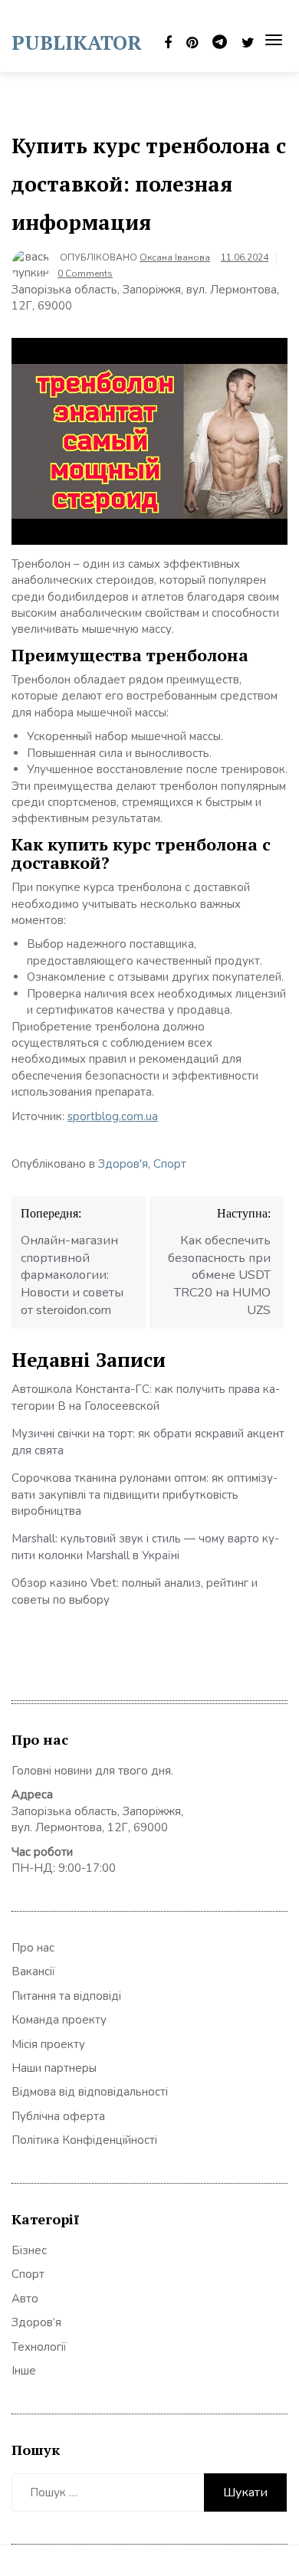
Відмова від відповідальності (90, 2092)
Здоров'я (123, 1164)
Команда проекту (59, 2020)
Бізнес (29, 2250)
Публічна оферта (58, 2116)
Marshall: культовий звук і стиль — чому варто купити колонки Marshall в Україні (145, 1547)
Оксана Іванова (175, 257)
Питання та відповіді (66, 1996)
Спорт (170, 1164)
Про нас (33, 1948)
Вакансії (33, 1971)
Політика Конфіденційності (84, 2140)
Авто (25, 2299)
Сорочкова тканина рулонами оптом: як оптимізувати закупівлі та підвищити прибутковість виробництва (145, 1494)
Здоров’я (36, 2322)
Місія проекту (48, 2044)
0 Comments (85, 274)
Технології (39, 2347)
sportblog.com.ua (113, 1116)
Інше (24, 2371)
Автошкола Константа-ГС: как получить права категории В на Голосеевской (146, 1397)
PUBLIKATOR (77, 42)
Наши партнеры (54, 2068)
